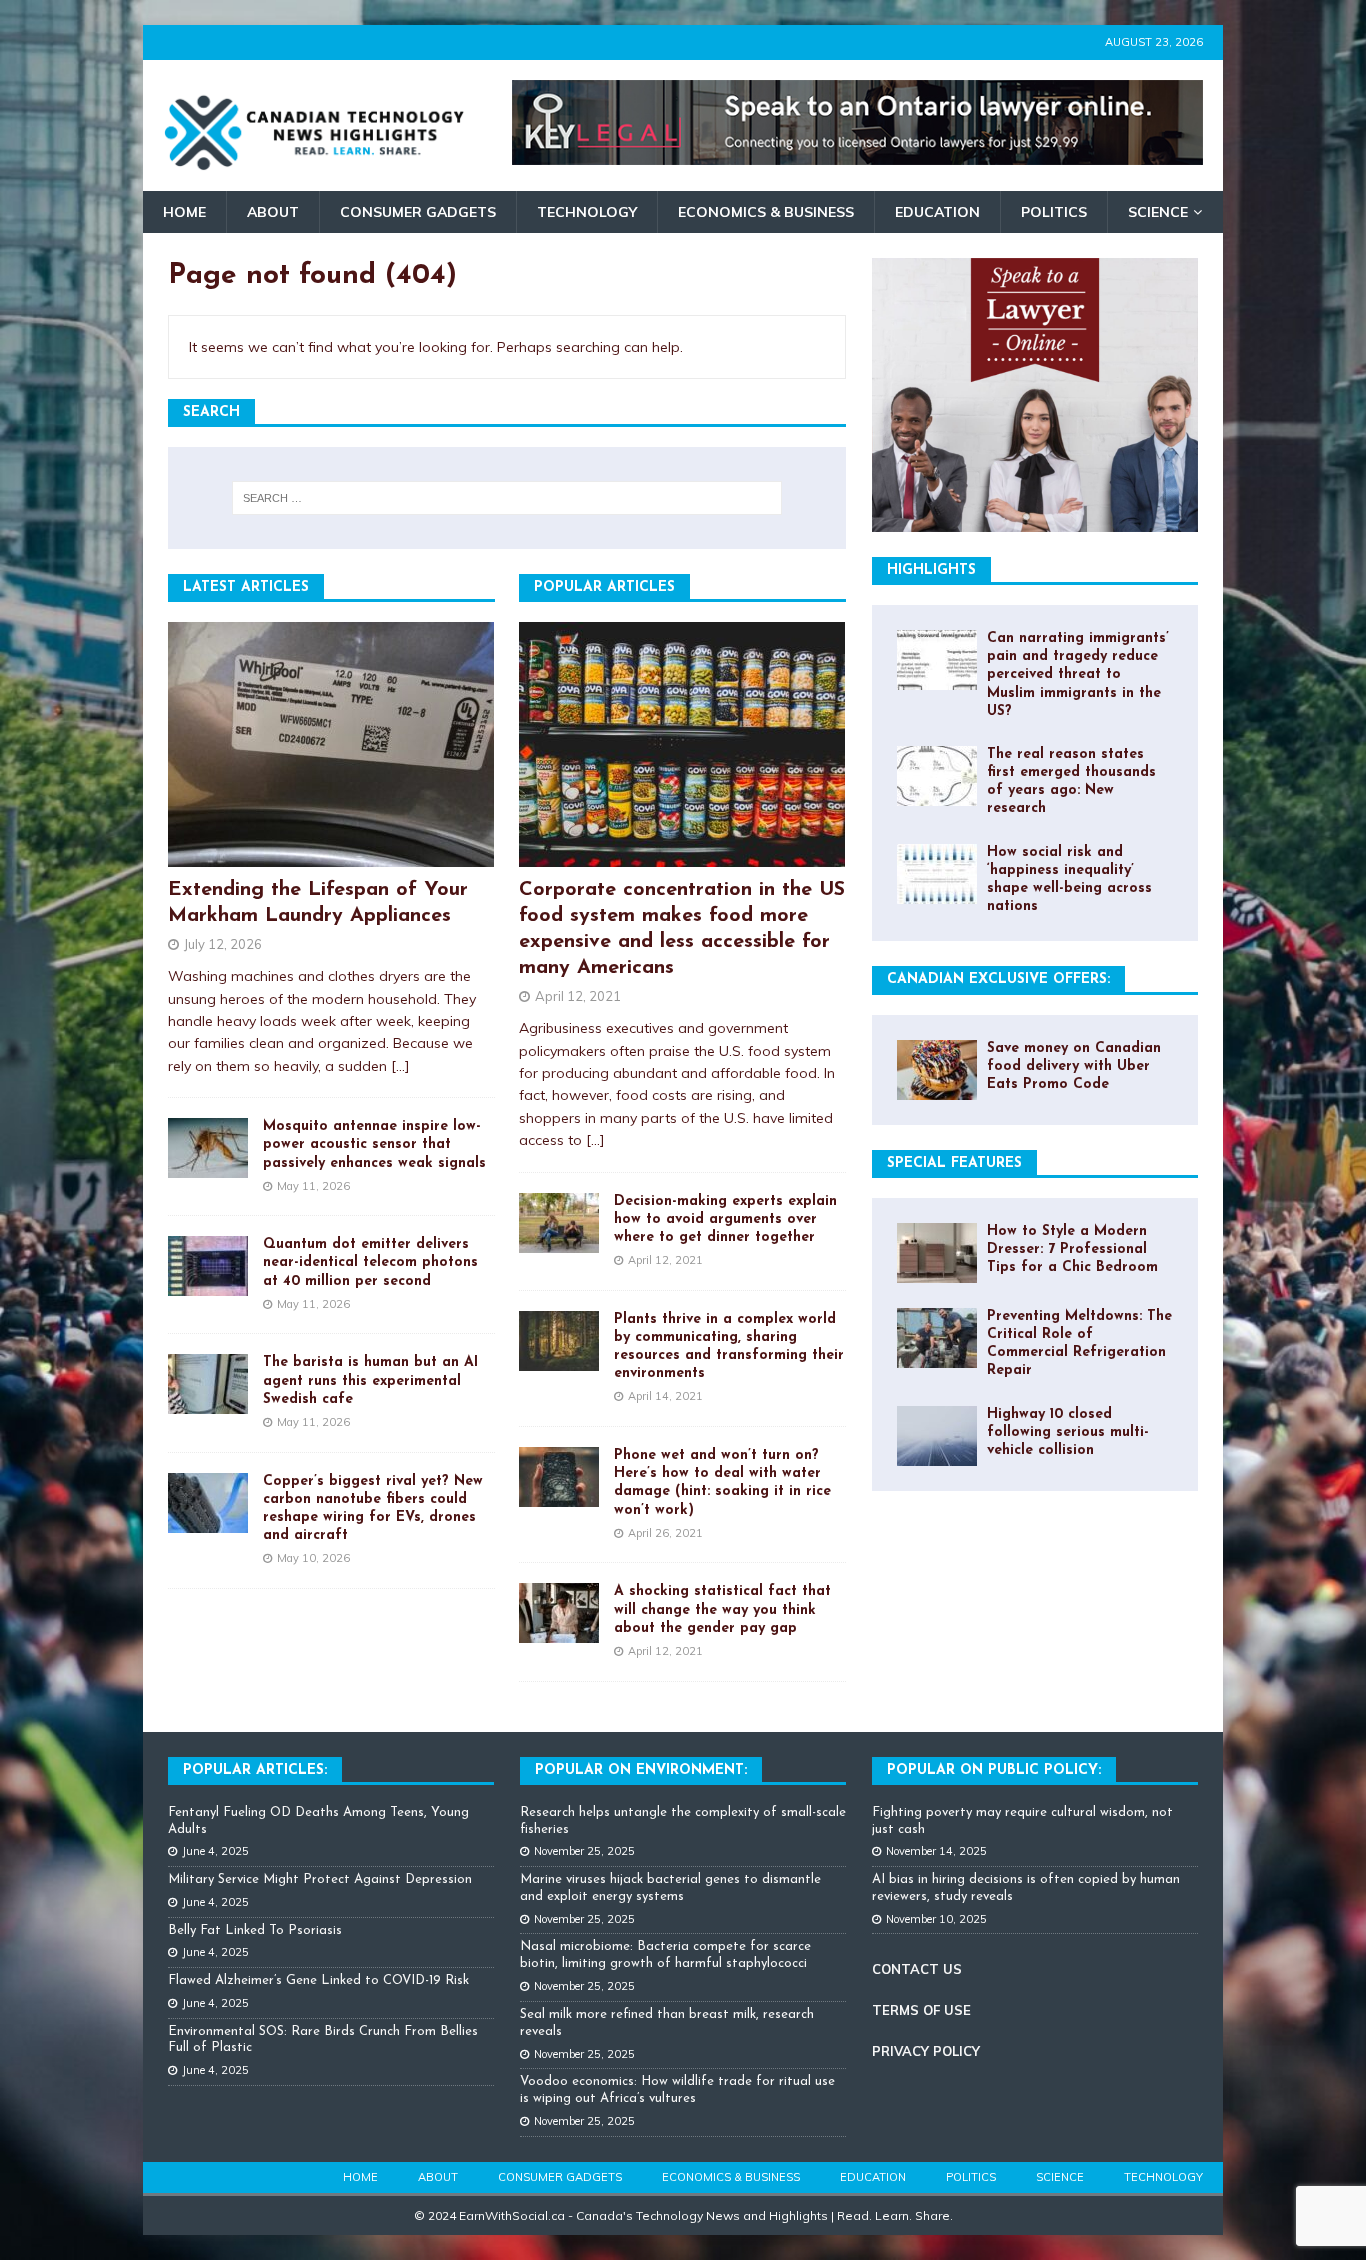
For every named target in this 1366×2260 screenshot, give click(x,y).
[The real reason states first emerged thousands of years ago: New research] (937, 776)
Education (937, 212)
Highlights (931, 570)
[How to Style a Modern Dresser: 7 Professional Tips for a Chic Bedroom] (937, 1253)
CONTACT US (917, 1969)
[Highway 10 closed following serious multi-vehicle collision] (937, 1436)
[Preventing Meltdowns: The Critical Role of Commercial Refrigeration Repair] (937, 1338)
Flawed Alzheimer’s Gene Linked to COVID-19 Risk (318, 1980)
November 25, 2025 (584, 1851)
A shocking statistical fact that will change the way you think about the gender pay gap (722, 1609)
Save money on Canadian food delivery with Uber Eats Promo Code (1074, 1066)
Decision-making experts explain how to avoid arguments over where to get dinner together (725, 1219)
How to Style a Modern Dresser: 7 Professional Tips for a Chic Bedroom (1072, 1249)
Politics (1054, 212)
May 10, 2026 (313, 1558)
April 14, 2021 (665, 1396)
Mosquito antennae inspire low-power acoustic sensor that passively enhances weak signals (374, 1144)
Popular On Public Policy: (994, 1770)
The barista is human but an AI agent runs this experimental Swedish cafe (370, 1380)
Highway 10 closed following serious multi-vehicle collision (1068, 1432)
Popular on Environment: (641, 1770)
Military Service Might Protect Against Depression (320, 1879)
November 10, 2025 (936, 1919)
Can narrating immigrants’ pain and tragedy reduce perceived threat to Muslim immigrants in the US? (1078, 675)
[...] (400, 1066)
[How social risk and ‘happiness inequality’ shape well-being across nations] (937, 874)
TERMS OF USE (921, 2010)
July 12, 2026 (223, 944)
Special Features (954, 1163)
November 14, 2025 (936, 1851)
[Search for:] (507, 498)
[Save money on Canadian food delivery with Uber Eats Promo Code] (937, 1070)
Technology (587, 212)
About (273, 212)
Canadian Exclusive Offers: (998, 979)
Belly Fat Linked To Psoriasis (255, 1930)
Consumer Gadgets (418, 212)
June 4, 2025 (215, 1851)
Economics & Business (766, 212)
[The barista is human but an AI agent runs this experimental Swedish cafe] (208, 1384)
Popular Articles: (255, 1770)
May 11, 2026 (313, 1186)
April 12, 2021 (578, 996)
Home (184, 212)
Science (1158, 212)
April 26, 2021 (665, 1533)
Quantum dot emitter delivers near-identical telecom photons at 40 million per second (370, 1262)
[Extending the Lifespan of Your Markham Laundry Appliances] (331, 744)
